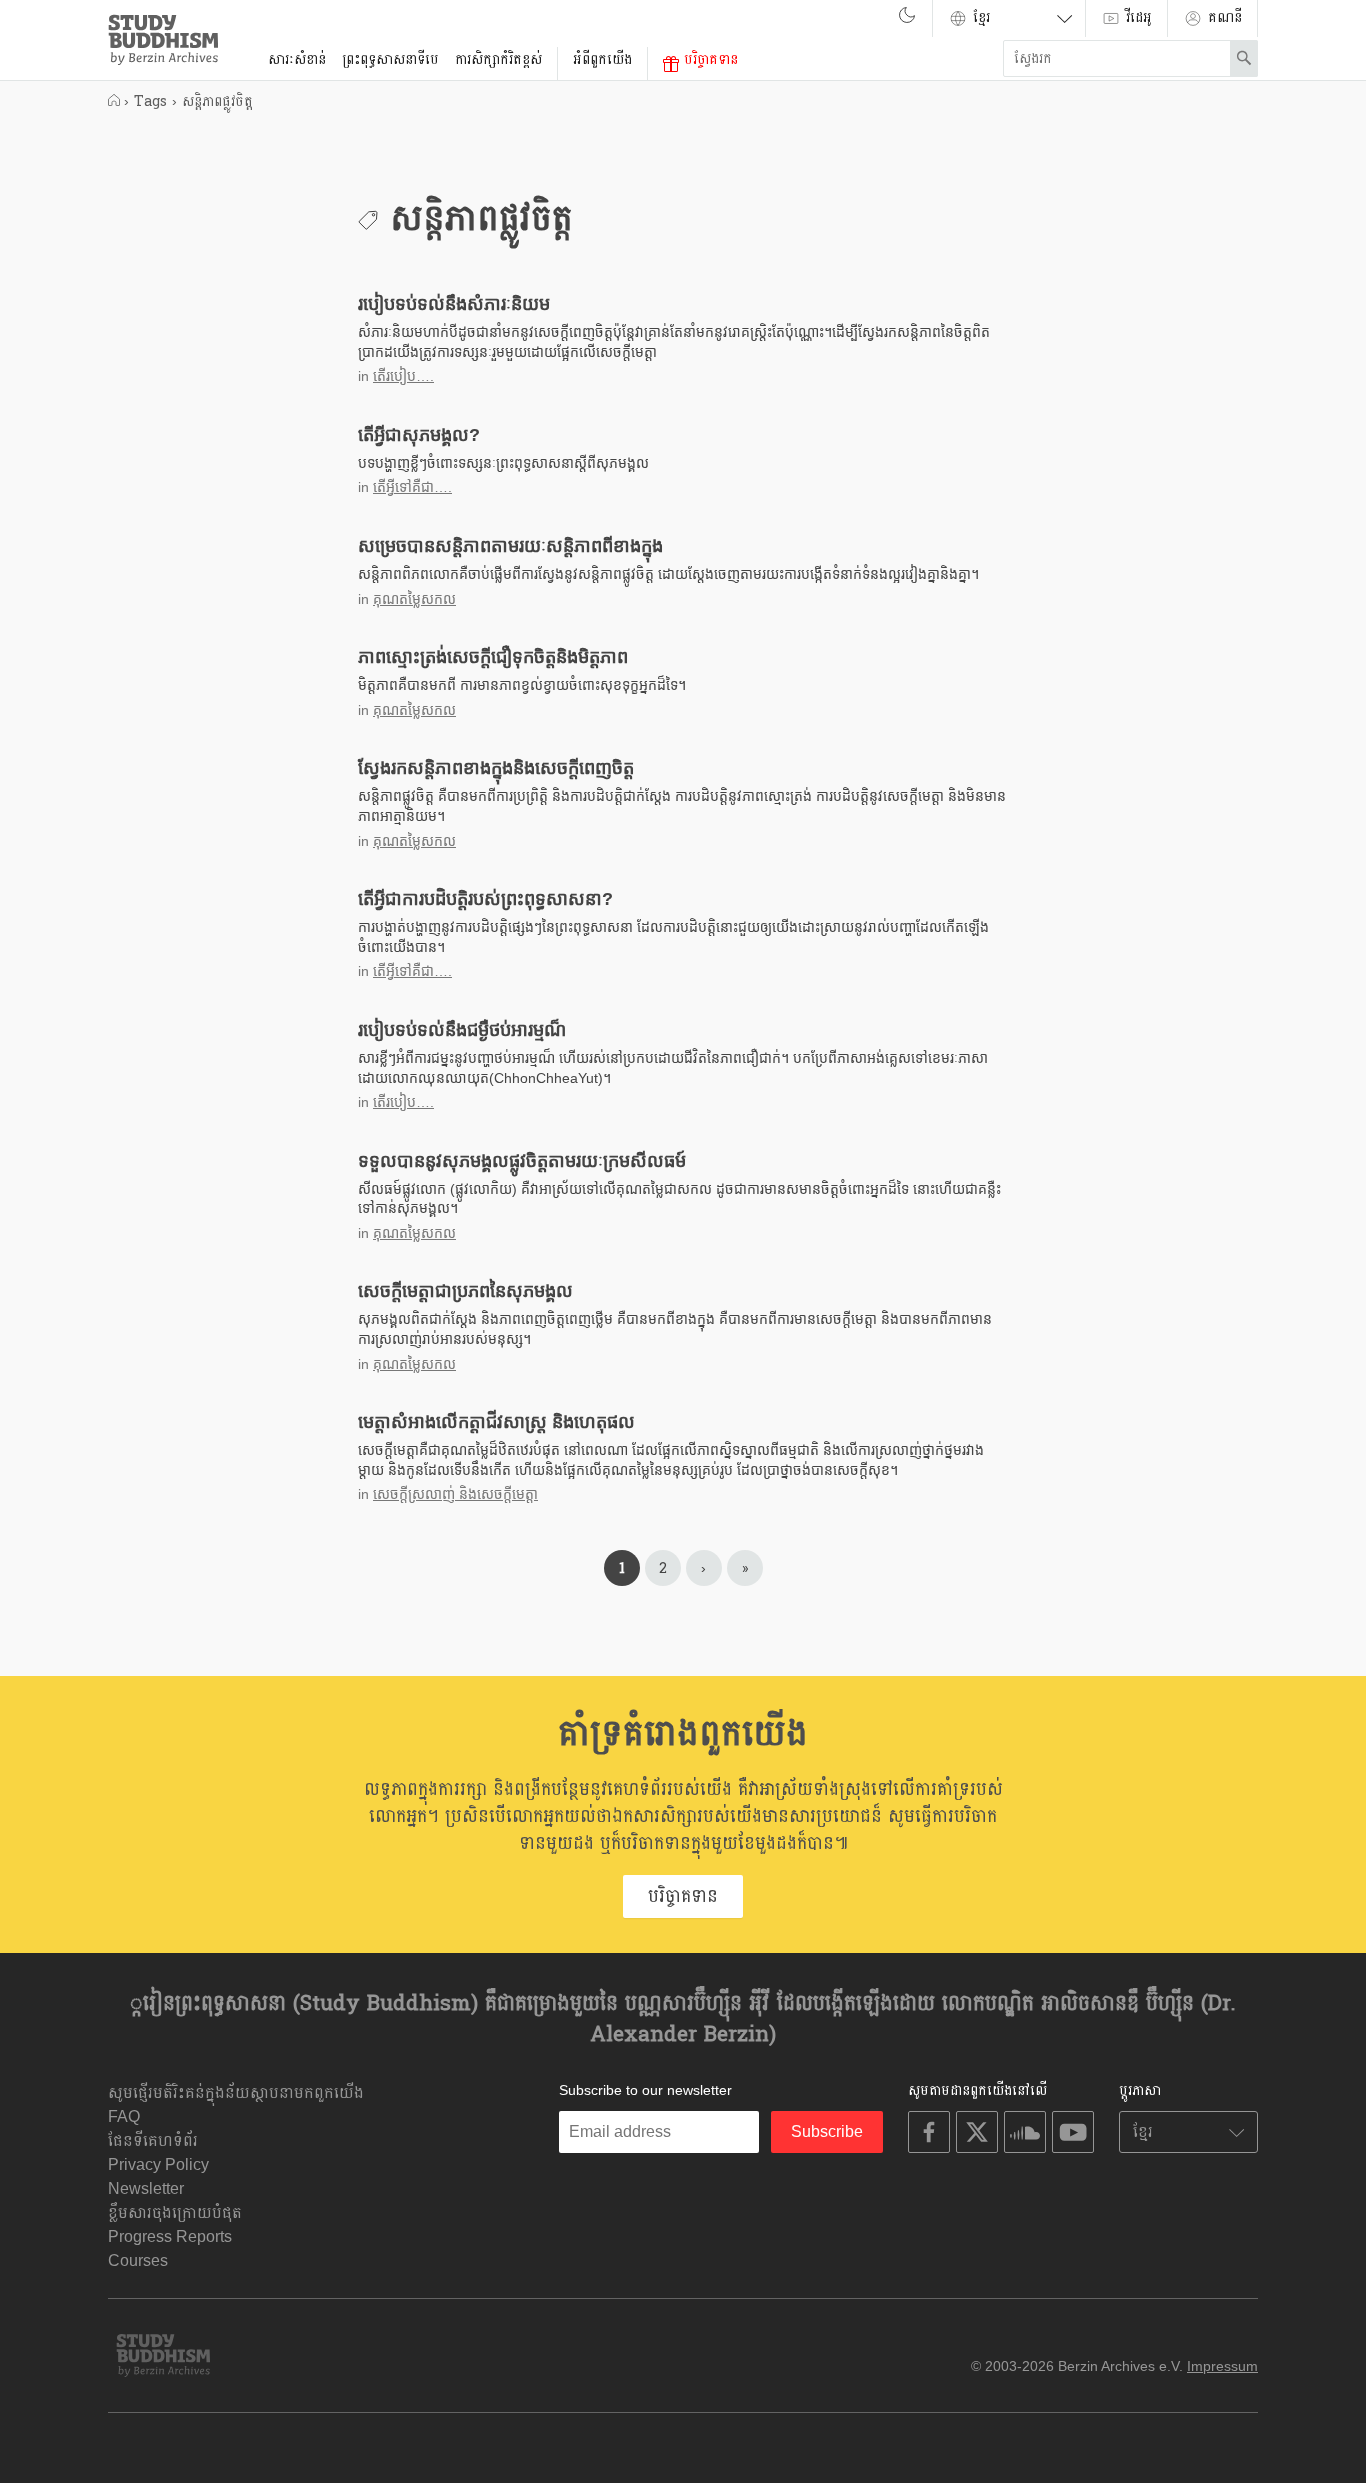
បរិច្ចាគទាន (708, 59)
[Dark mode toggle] (907, 20)
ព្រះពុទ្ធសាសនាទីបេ (390, 59)
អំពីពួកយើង (602, 59)
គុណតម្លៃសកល (414, 599)
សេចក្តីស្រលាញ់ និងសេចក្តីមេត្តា (455, 1494)
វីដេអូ (1136, 17)
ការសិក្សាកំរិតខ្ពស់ (498, 59)
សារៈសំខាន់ (297, 59)
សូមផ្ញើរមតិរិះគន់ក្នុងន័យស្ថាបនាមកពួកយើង (236, 2092)
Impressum (1222, 2366)
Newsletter (146, 2188)
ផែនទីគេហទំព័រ (153, 2140)
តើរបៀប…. (403, 376)
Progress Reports (170, 2236)
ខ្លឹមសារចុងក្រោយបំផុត (175, 2212)
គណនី (1222, 17)
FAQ (124, 2116)
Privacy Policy (158, 2164)
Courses (138, 2260)
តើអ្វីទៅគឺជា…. (412, 487)
